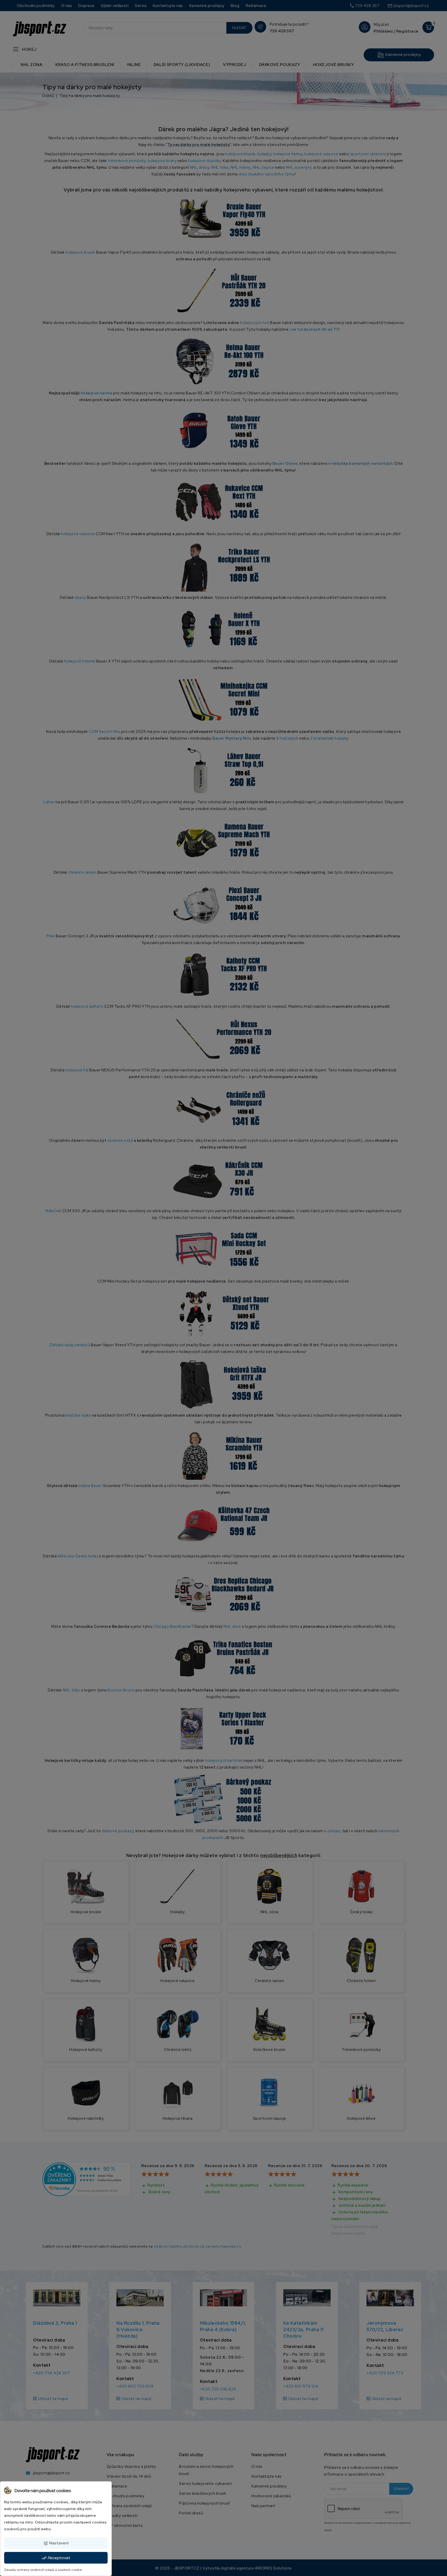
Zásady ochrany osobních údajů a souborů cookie (43, 2570)
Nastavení (56, 2543)
